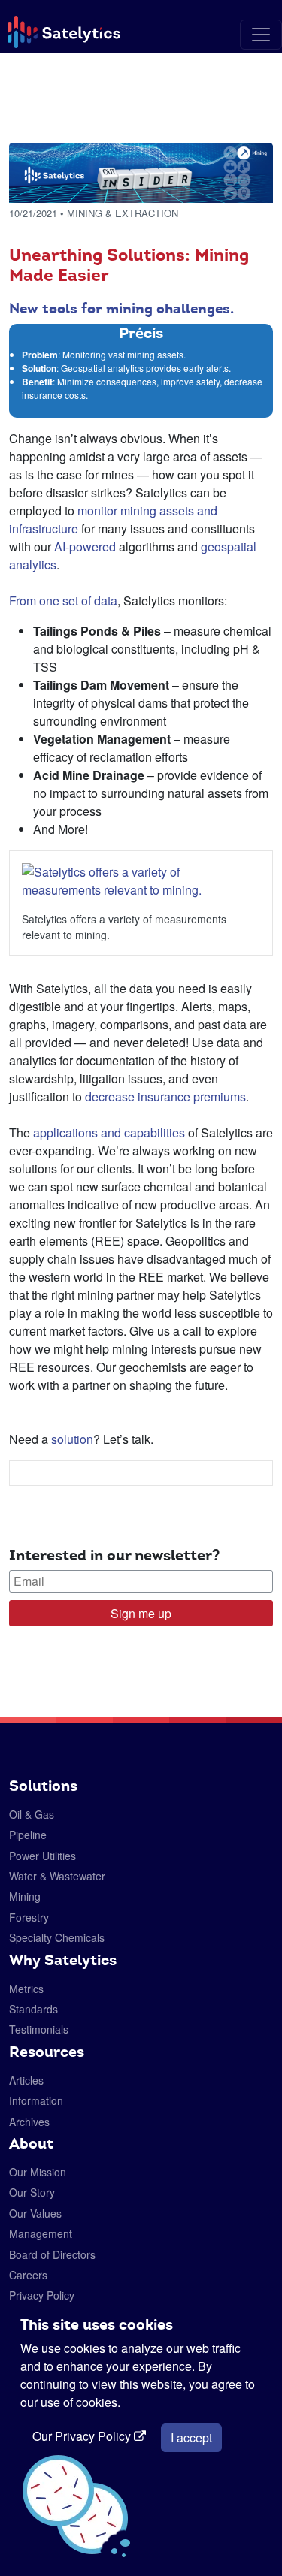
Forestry (29, 1917)
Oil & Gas (32, 1814)
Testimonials (39, 2029)
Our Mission (38, 2172)
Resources (47, 2052)
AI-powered (85, 547)
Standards (33, 2009)
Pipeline (28, 1835)
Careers (28, 2275)
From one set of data (63, 601)
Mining (25, 1896)
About (31, 2143)
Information (36, 2100)
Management (41, 2233)
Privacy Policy (42, 2295)
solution (72, 1439)
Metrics (26, 1989)
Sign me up (141, 1613)
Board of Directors (52, 2254)
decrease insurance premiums (165, 1096)
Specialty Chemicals (57, 1937)
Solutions (43, 1786)
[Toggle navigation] (261, 35)
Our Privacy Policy (83, 2436)
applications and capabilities (109, 1132)
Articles (26, 2080)
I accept (191, 2437)
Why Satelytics (63, 1960)
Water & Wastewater (57, 1876)
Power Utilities (42, 1856)
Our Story (32, 2192)
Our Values (35, 2213)
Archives (29, 2122)
